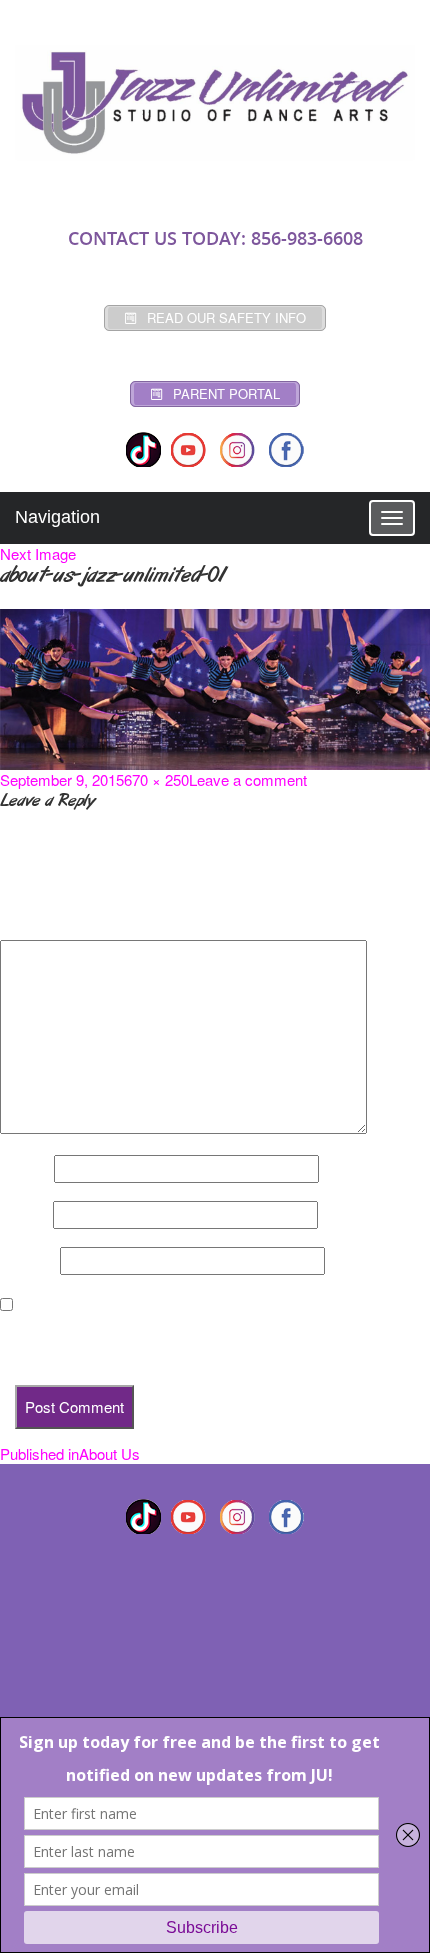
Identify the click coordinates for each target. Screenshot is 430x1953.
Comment (39, 923)
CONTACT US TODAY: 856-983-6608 (215, 238)
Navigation (57, 517)
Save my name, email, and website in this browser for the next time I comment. (198, 1341)
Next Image (38, 553)
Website (28, 1261)
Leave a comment (248, 779)
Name (25, 1169)
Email (24, 1215)
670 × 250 (156, 779)
